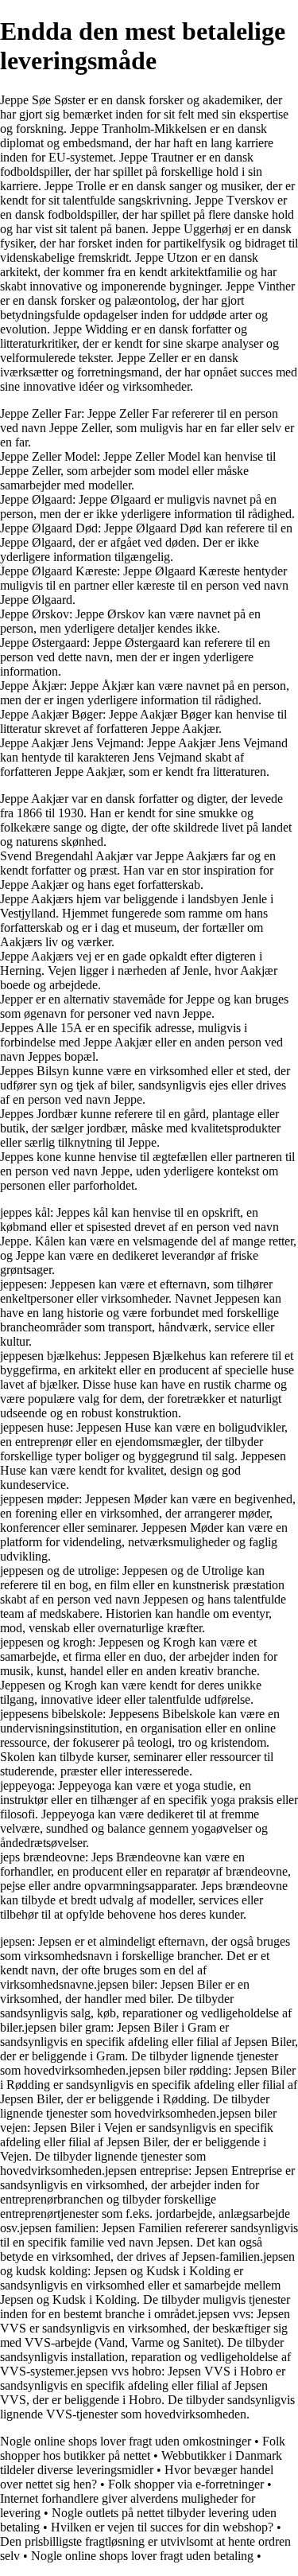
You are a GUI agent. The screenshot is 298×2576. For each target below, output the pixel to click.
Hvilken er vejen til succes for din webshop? (162, 2527)
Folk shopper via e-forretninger (186, 2484)
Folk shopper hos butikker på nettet (143, 2448)
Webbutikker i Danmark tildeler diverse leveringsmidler (141, 2463)
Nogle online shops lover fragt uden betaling (142, 2556)
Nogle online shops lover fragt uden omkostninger (126, 2441)
